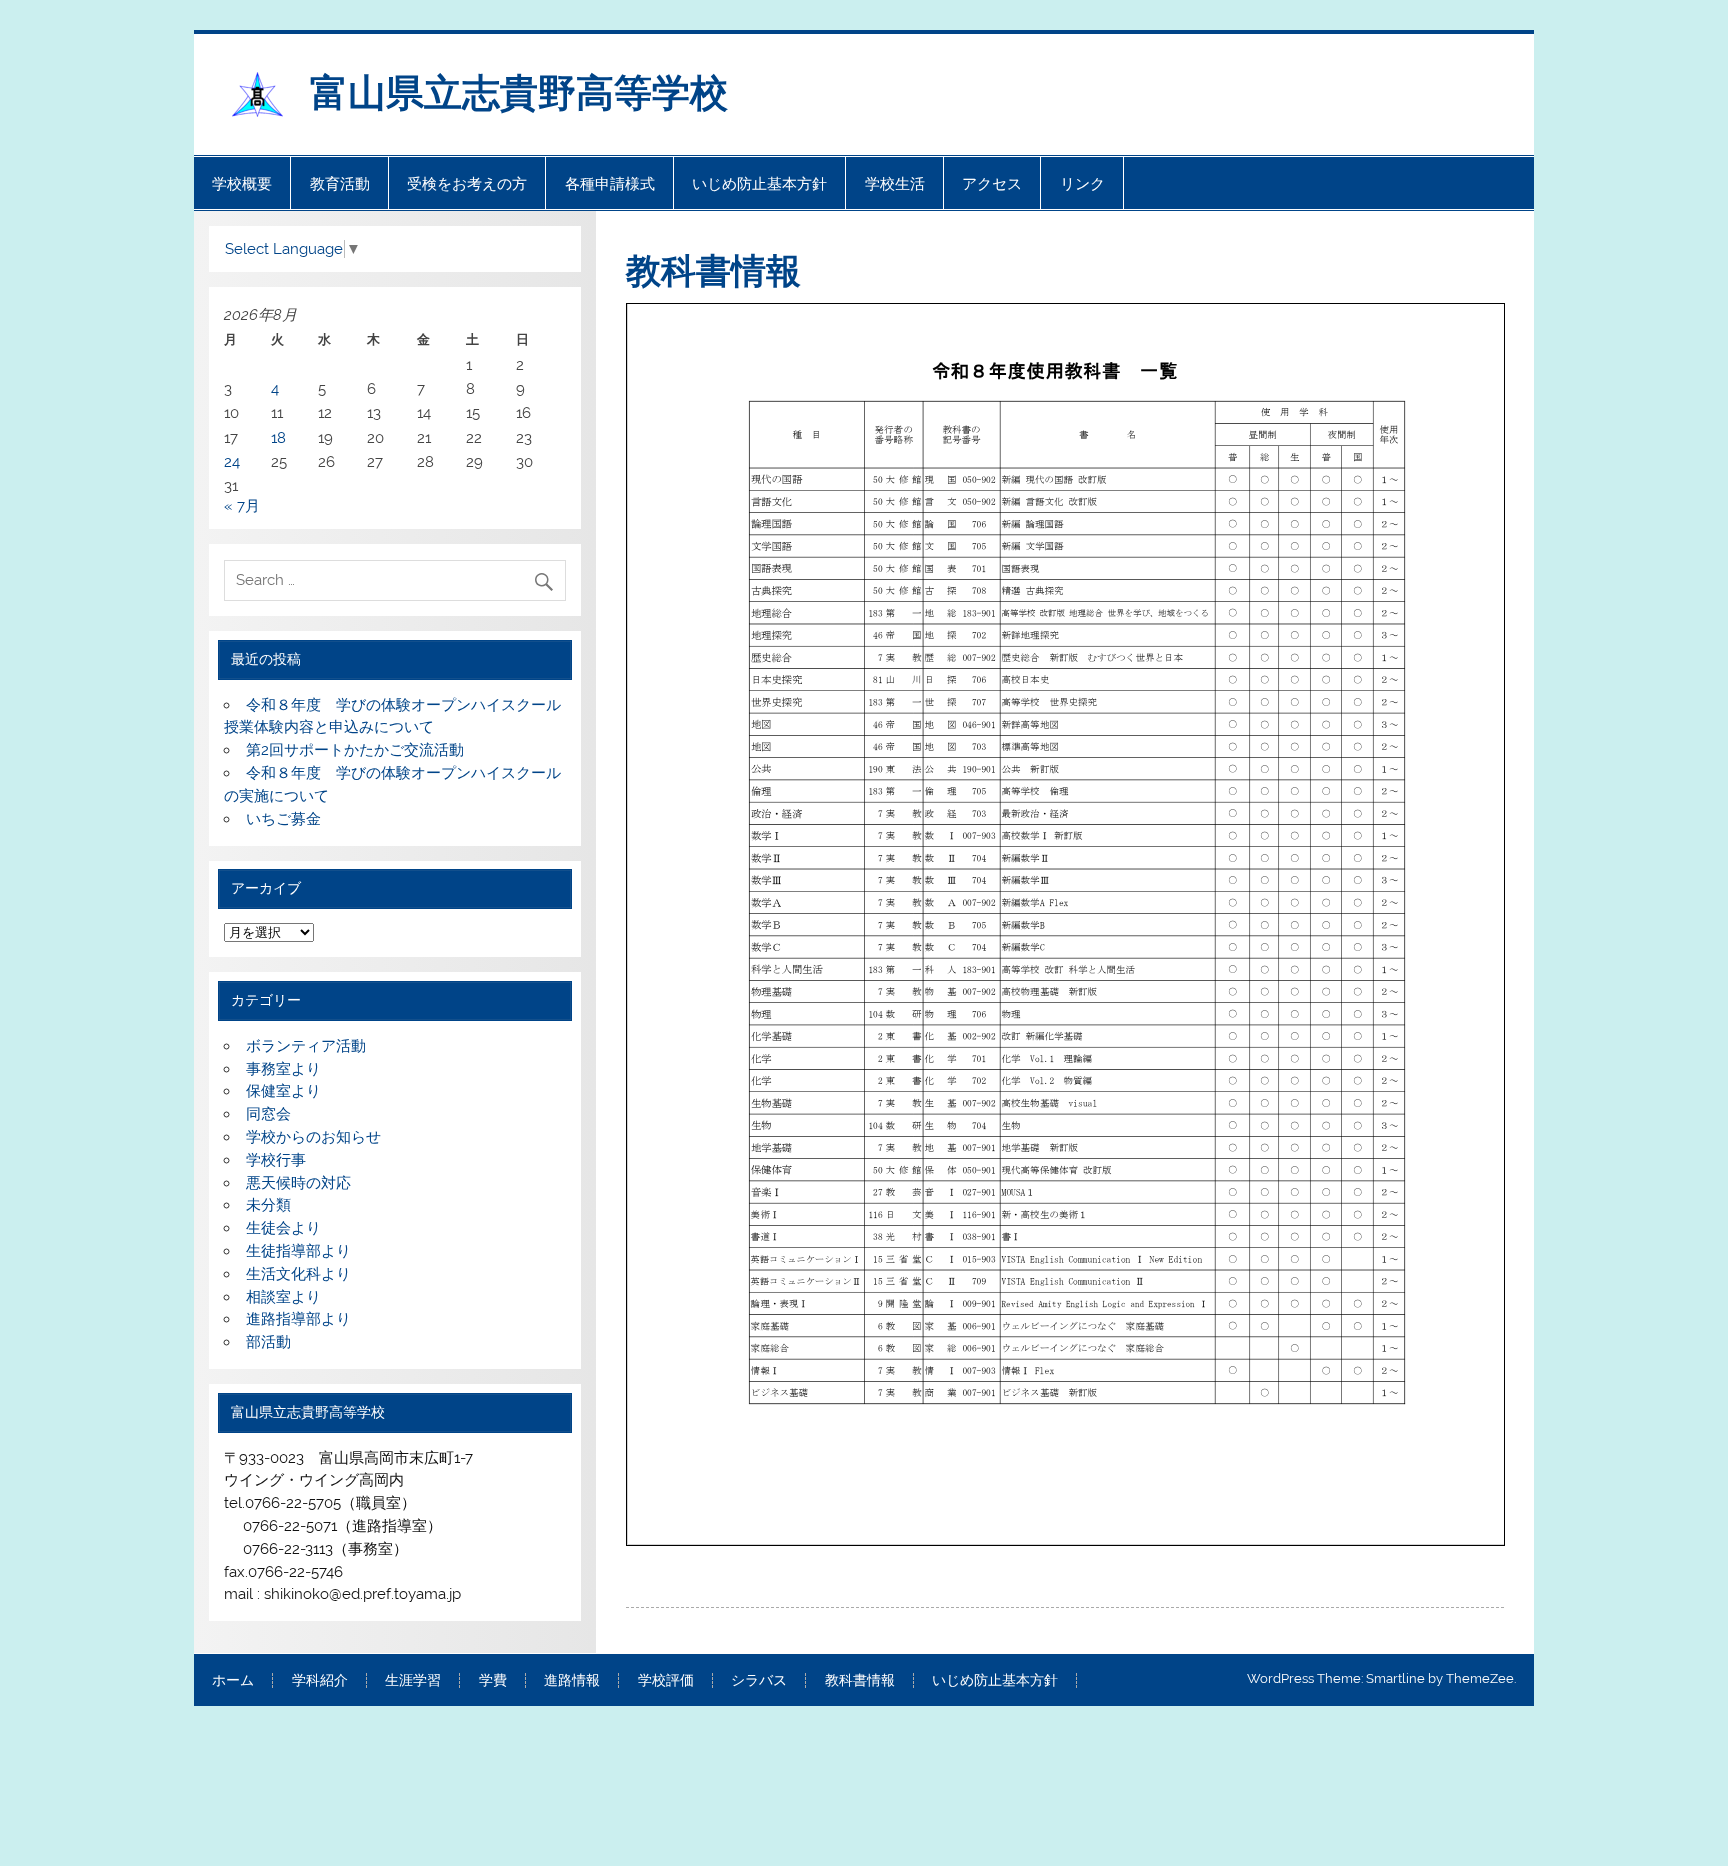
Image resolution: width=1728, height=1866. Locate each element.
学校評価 (666, 1681)
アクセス (992, 183)
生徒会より (283, 1228)
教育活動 (340, 183)
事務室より (283, 1069)
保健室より (283, 1091)
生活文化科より (298, 1274)
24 (232, 462)
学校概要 (242, 183)
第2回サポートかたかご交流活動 (355, 750)
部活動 (268, 1342)
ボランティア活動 (306, 1046)
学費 (493, 1681)
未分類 (268, 1205)
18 (278, 438)
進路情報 (572, 1681)
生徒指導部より (298, 1251)
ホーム (233, 1681)
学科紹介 (320, 1681)
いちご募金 (283, 819)
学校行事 (276, 1160)
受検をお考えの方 (467, 183)
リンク (1082, 183)
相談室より (283, 1297)
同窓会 (268, 1114)
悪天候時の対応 (298, 1183)
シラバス (759, 1681)
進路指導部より (298, 1319)
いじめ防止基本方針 (759, 183)
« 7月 (242, 506)
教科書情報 (860, 1681)
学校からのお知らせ (313, 1137)
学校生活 (895, 183)
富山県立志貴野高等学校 (538, 90)
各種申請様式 (610, 183)
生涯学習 (413, 1681)
